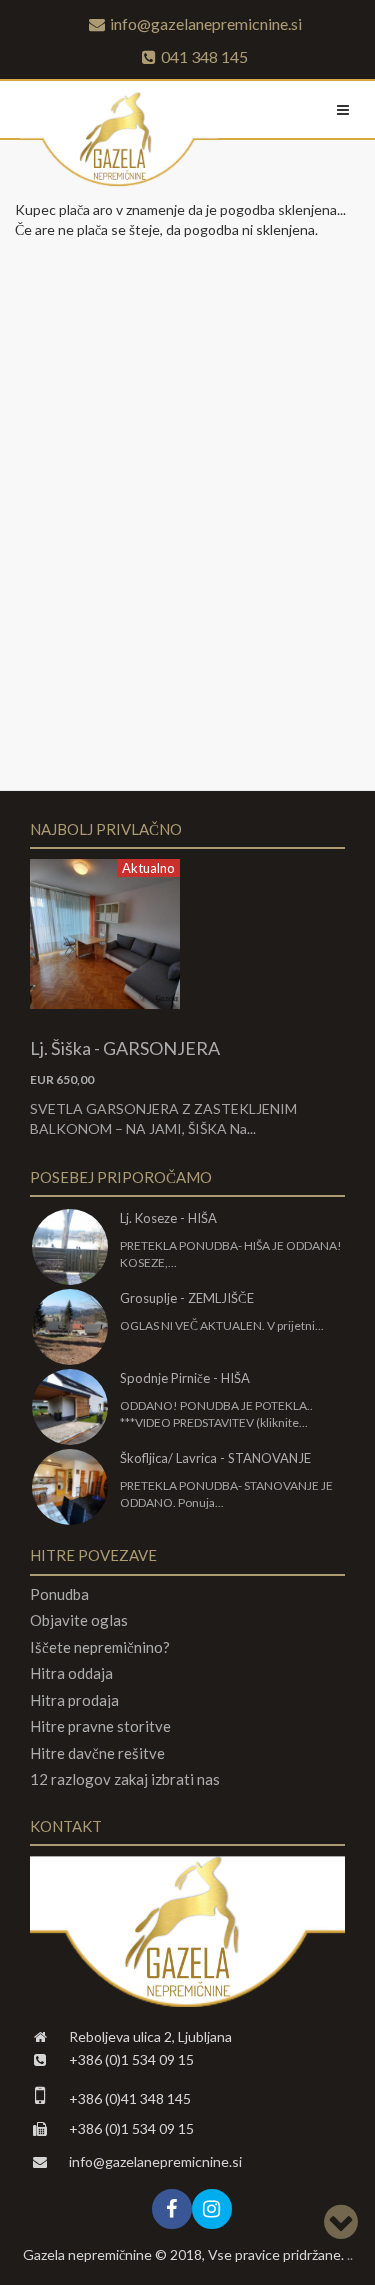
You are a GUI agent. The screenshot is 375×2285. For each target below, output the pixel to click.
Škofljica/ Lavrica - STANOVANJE (215, 1458)
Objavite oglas (79, 1620)
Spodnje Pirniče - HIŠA (185, 1378)
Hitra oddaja (71, 1673)
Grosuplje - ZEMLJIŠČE (187, 1298)
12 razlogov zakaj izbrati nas (125, 1779)
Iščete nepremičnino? (100, 1647)
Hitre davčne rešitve (97, 1753)
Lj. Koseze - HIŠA (168, 1218)
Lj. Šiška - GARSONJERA (125, 1048)
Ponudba (59, 1594)
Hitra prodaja (74, 1700)
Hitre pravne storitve (100, 1726)
